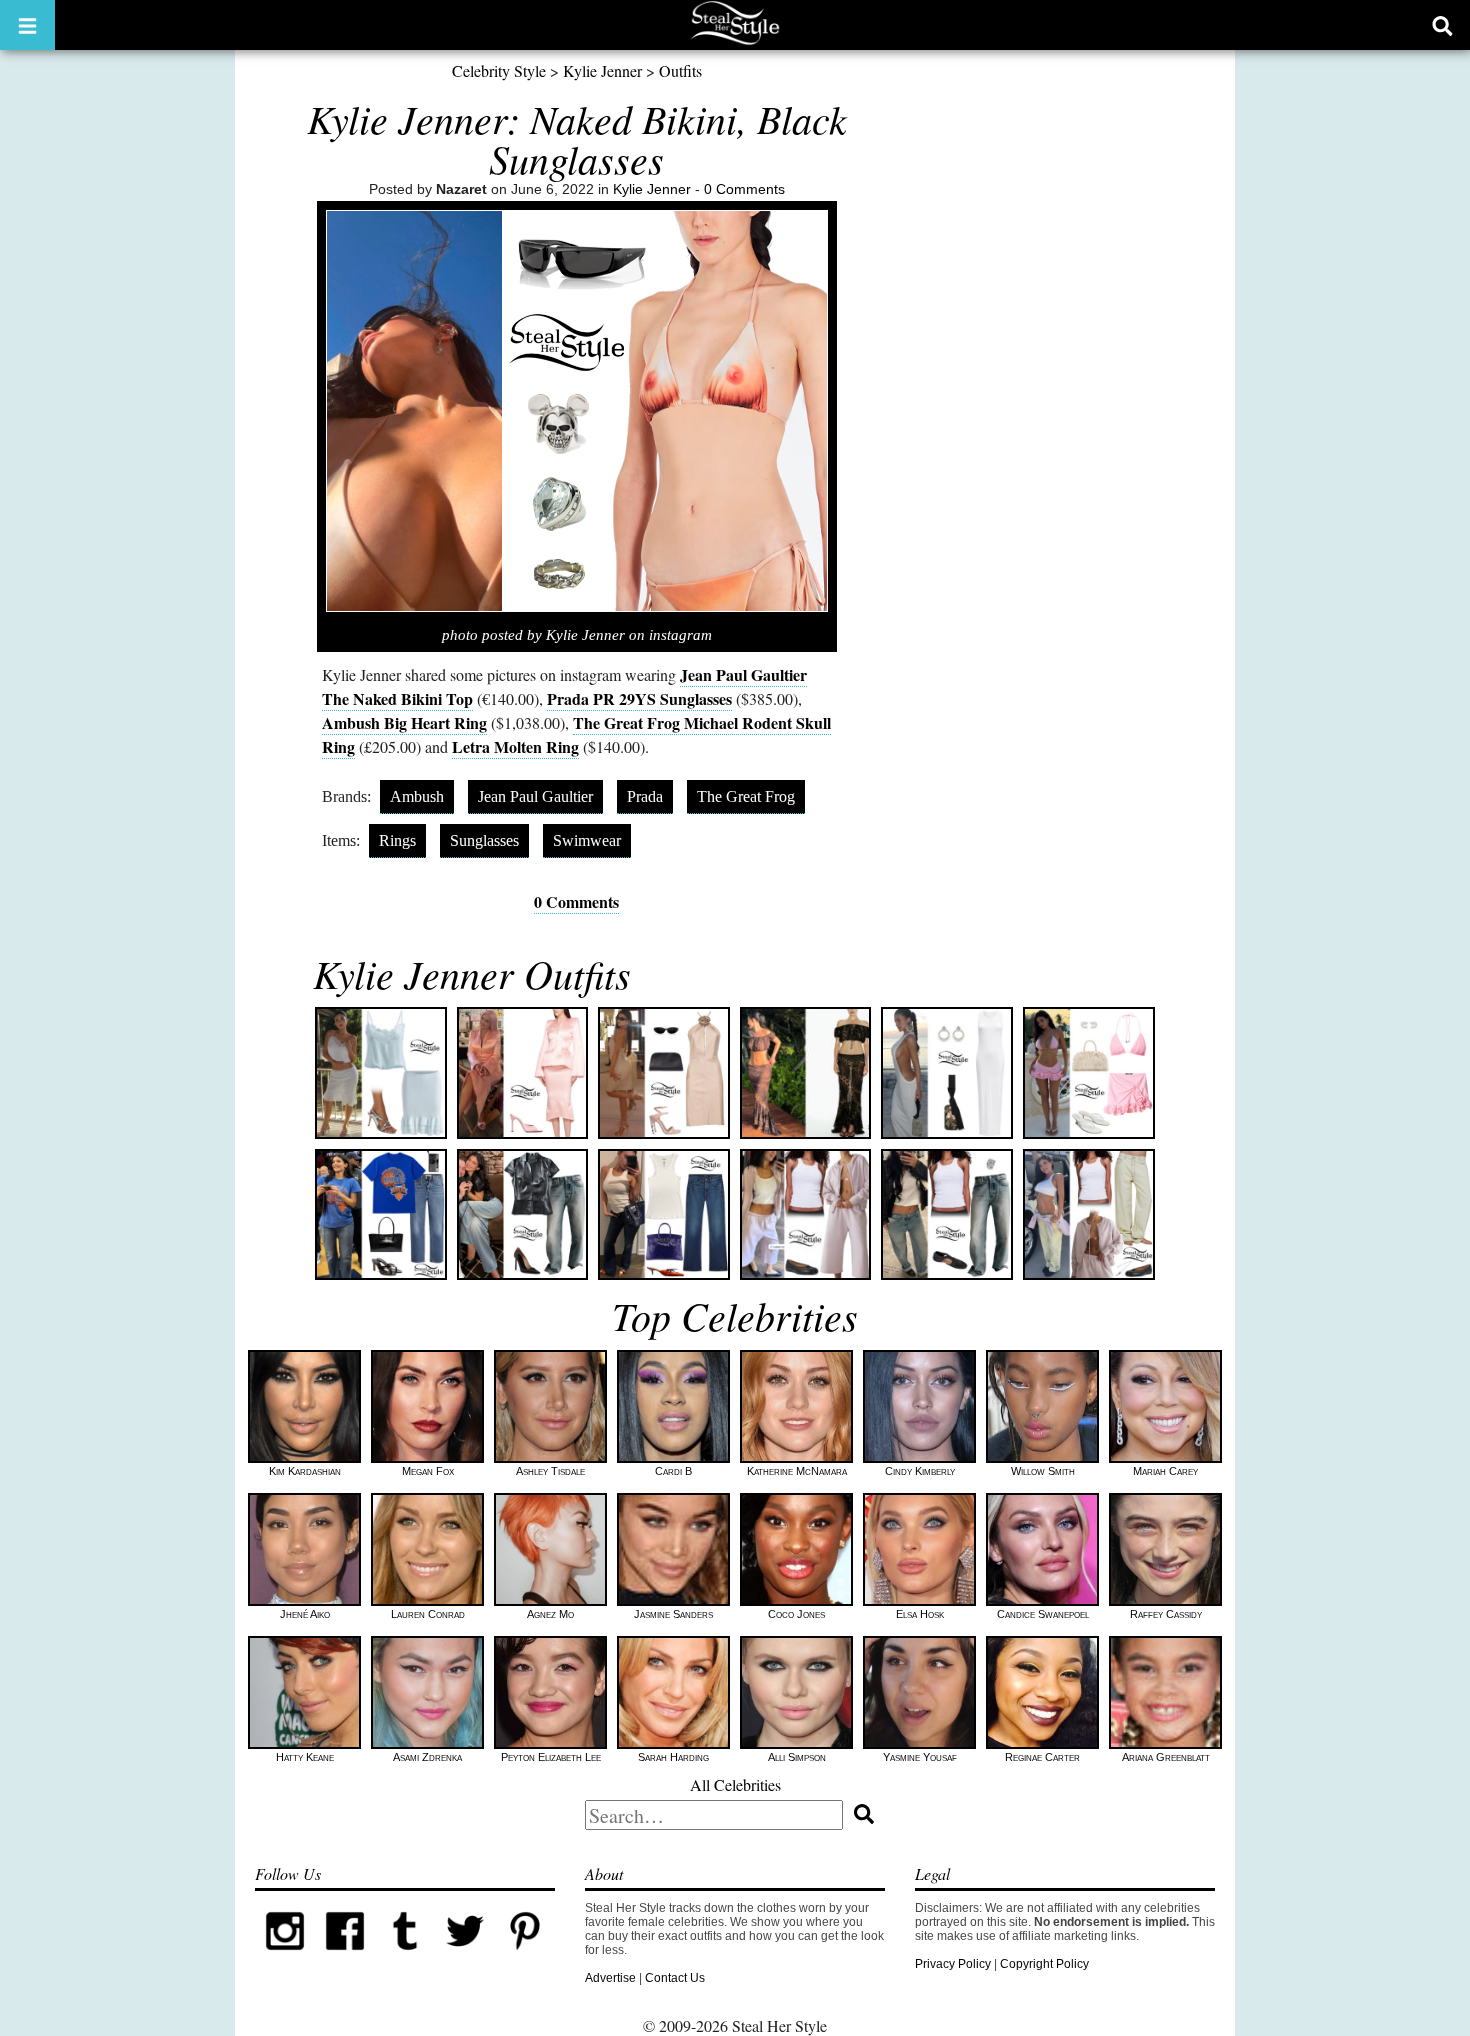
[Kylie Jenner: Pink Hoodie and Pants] (806, 1215)
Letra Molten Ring (515, 746)
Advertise (610, 1978)
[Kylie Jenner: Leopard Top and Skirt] (806, 1073)
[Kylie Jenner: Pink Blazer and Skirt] (523, 1073)
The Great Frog (746, 796)
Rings (397, 840)
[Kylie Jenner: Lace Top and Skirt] (381, 1073)
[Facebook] (345, 1957)
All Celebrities (735, 1784)
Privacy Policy (953, 1964)
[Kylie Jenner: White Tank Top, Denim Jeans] (947, 1215)
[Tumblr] (405, 1957)
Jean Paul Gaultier (535, 796)
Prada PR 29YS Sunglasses (639, 698)
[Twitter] (465, 1957)
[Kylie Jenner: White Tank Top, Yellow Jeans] (1089, 1215)
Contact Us (675, 1978)
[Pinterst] (525, 1957)
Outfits (680, 70)
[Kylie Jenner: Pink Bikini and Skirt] (1089, 1073)
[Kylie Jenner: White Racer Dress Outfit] (947, 1073)
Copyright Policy (1044, 1964)
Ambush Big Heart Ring (404, 722)
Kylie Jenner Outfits (472, 973)
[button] (27, 25)
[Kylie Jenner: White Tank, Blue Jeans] (664, 1215)
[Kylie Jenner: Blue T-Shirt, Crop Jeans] (381, 1215)
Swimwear (587, 840)
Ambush (417, 796)
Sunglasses (484, 840)
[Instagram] (285, 1957)
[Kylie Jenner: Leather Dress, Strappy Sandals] (664, 1073)
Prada (645, 796)
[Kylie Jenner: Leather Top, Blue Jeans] (523, 1215)
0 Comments (744, 189)
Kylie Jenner (602, 70)
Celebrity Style (499, 70)
